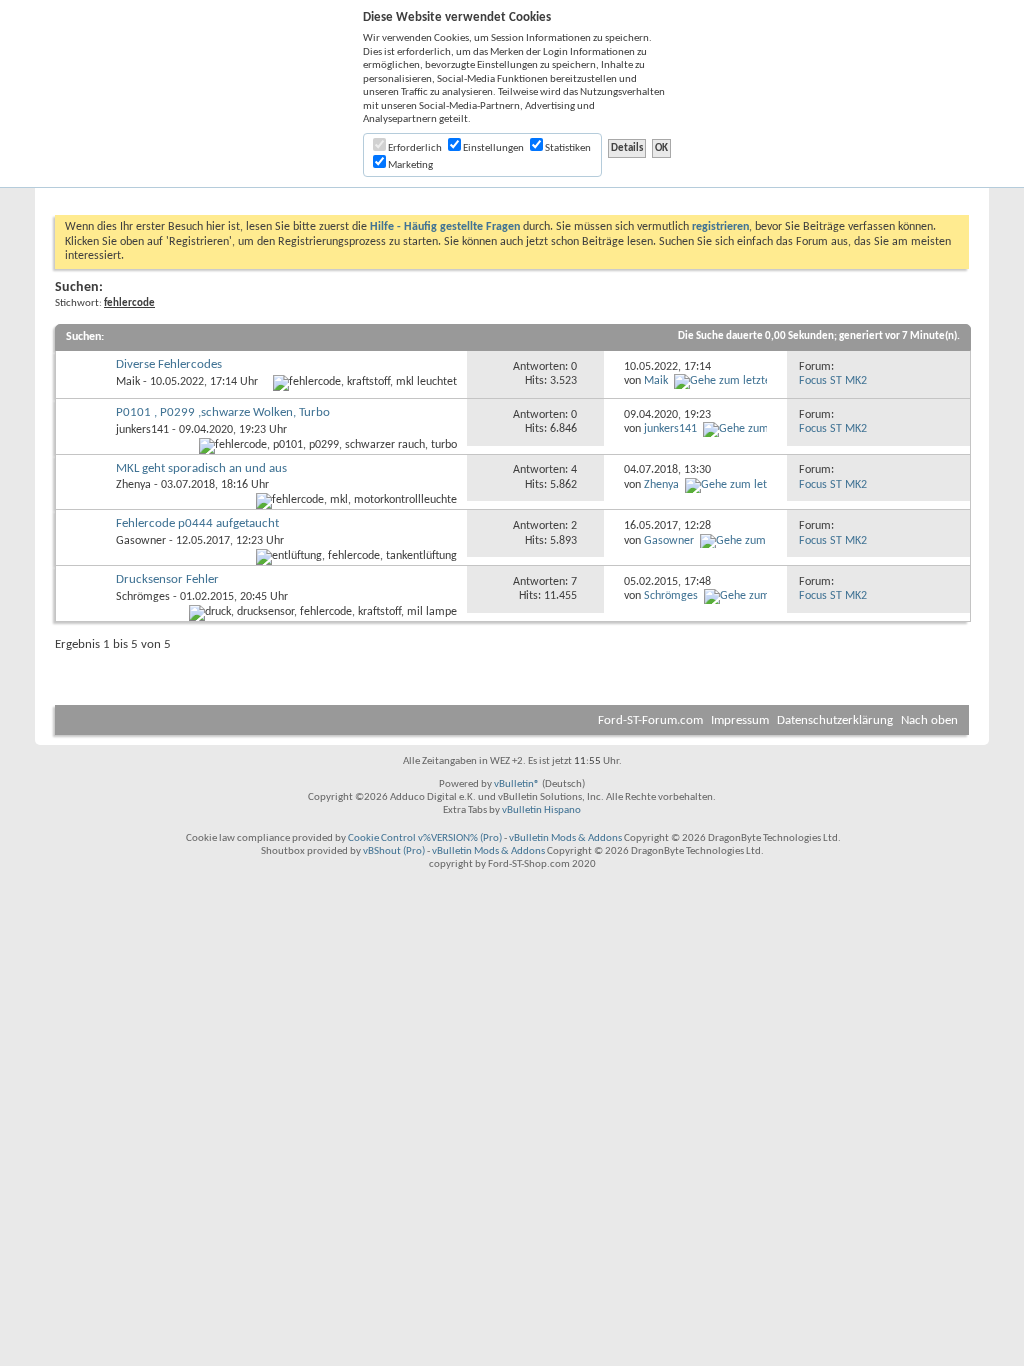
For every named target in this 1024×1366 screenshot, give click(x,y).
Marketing (409, 165)
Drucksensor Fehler (167, 579)
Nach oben (929, 720)
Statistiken (567, 148)
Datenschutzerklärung (835, 720)
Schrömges (143, 597)
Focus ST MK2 (833, 381)
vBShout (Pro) (394, 851)
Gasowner (141, 541)
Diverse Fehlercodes (169, 364)
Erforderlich (414, 148)
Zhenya (133, 485)
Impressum (740, 720)
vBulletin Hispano (541, 810)
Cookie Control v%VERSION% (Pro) (425, 838)
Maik (128, 382)
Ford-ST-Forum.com (650, 720)
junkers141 (142, 430)
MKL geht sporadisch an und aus (201, 468)
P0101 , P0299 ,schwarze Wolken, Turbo (223, 412)
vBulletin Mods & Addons (565, 838)
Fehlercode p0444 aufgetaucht (197, 523)
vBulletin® (517, 784)
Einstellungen (492, 148)
